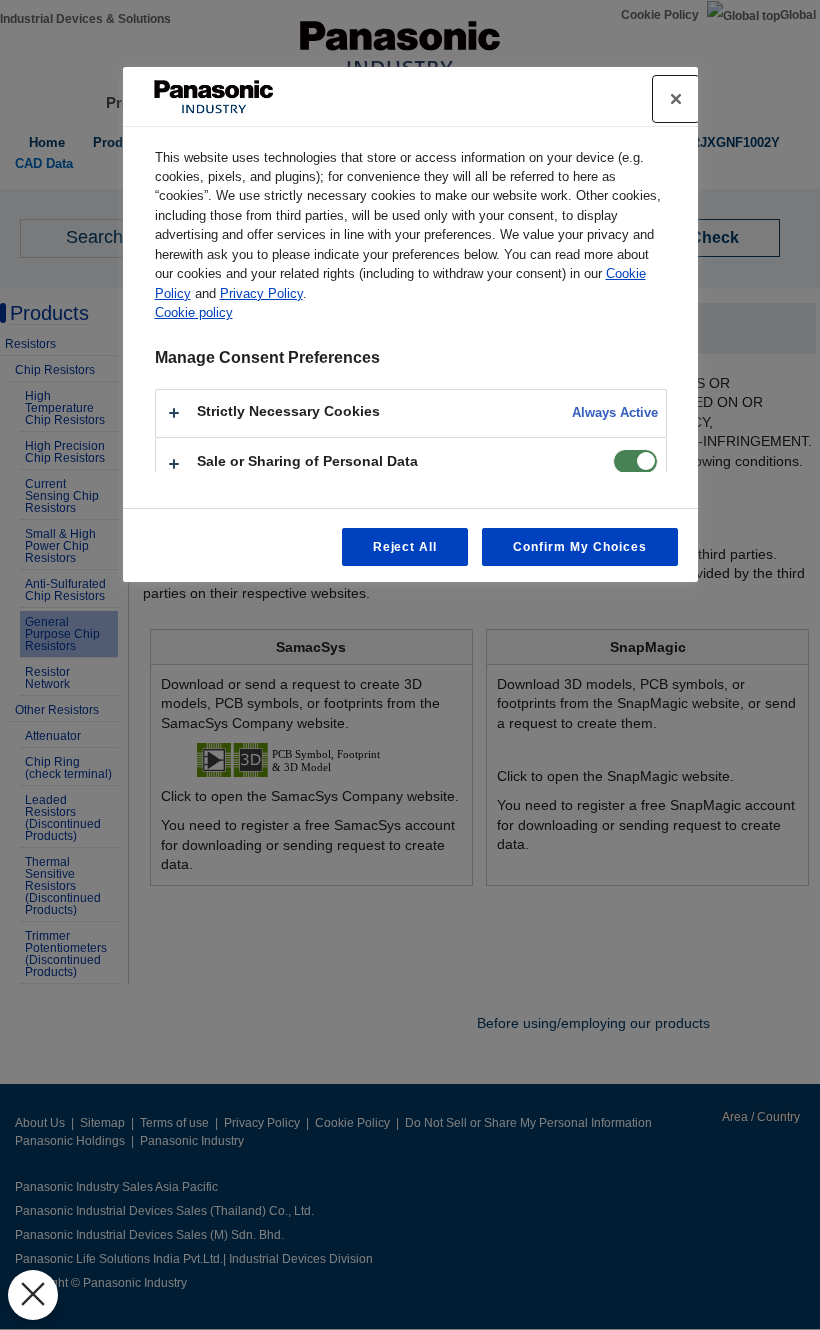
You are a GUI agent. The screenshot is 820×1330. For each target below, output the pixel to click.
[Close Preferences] (33, 1295)
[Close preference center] (676, 99)
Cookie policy (194, 312)
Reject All (405, 547)
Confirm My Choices (579, 547)
